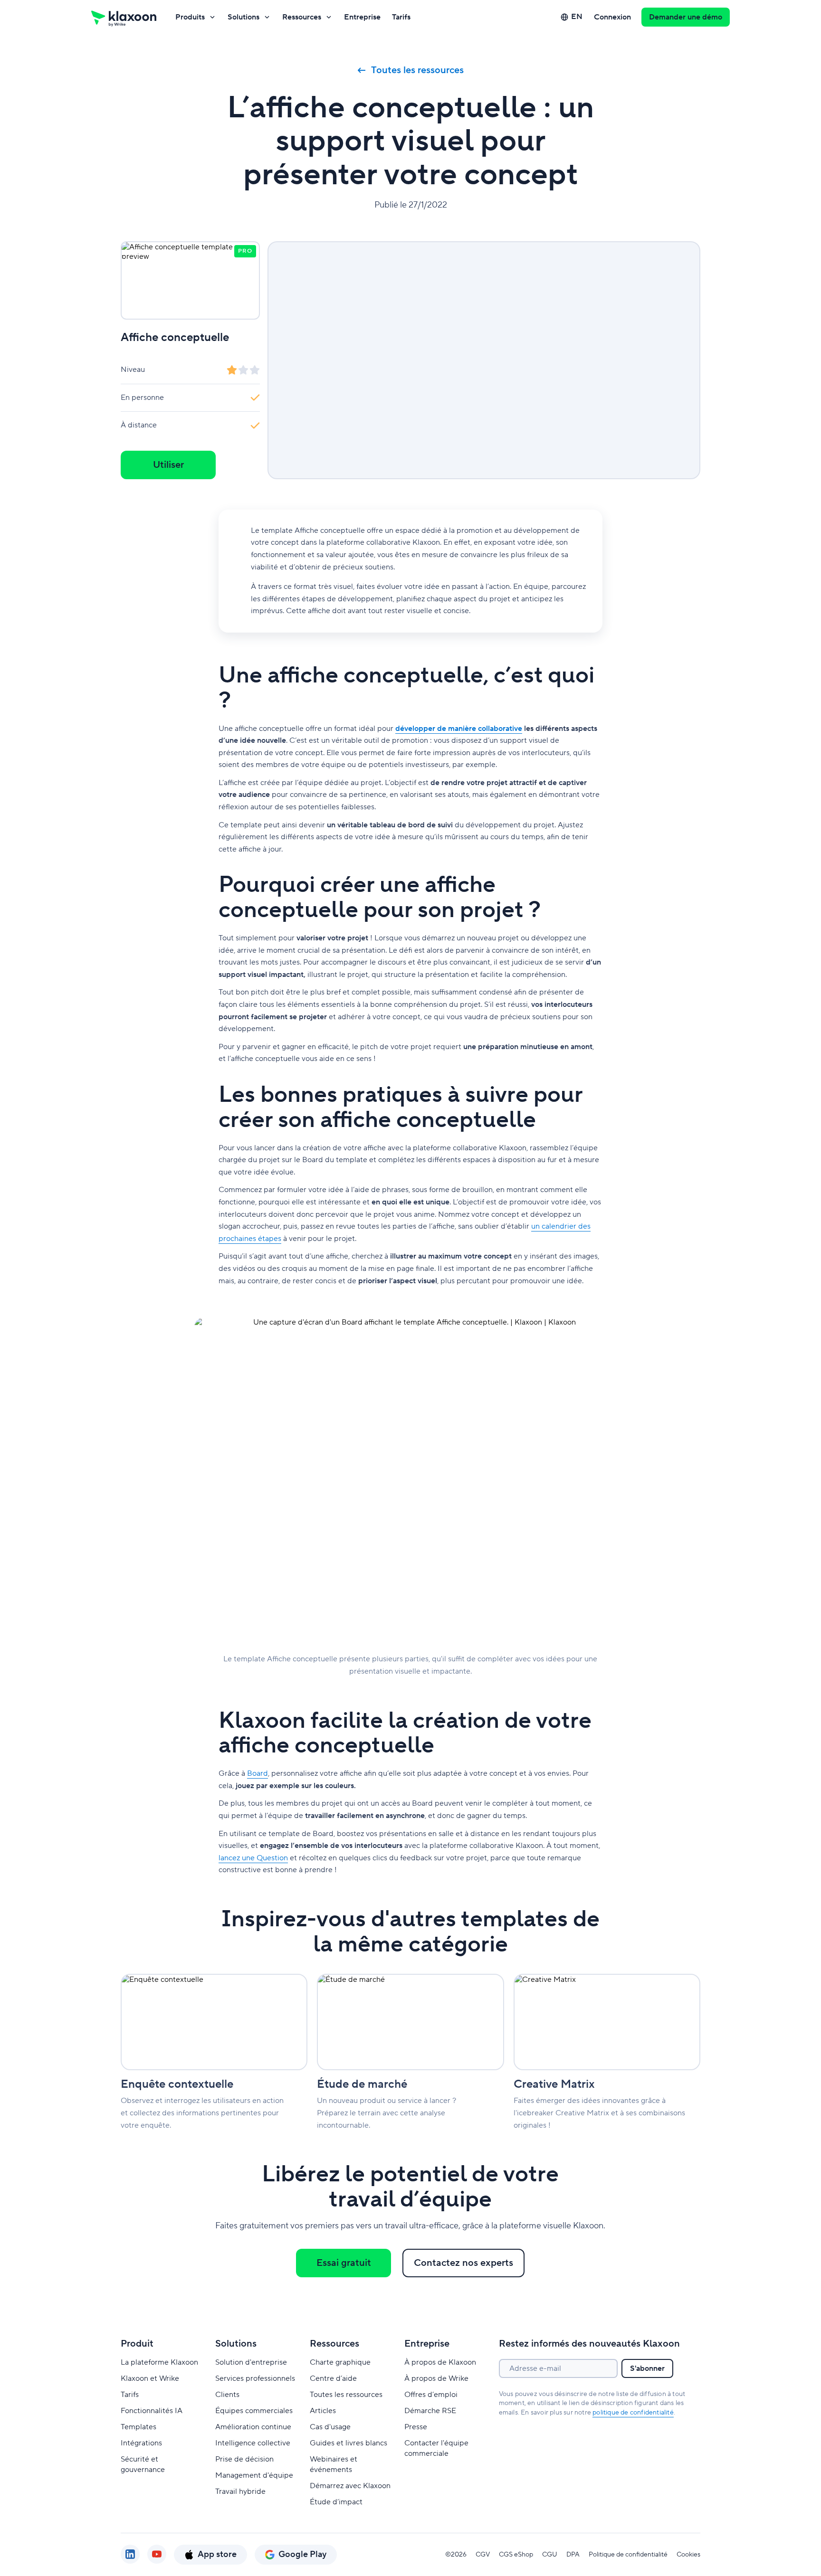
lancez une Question (253, 1858)
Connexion (612, 17)
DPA (573, 2555)
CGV (483, 2555)
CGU (550, 2555)
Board (258, 1773)
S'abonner (647, 2368)
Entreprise (362, 17)
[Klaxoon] (124, 17)
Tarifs (401, 17)
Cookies (688, 2555)
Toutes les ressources (417, 70)
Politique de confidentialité (628, 2555)
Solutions (243, 17)
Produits (190, 17)
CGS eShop (516, 2555)
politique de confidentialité (633, 2413)
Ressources (302, 17)
